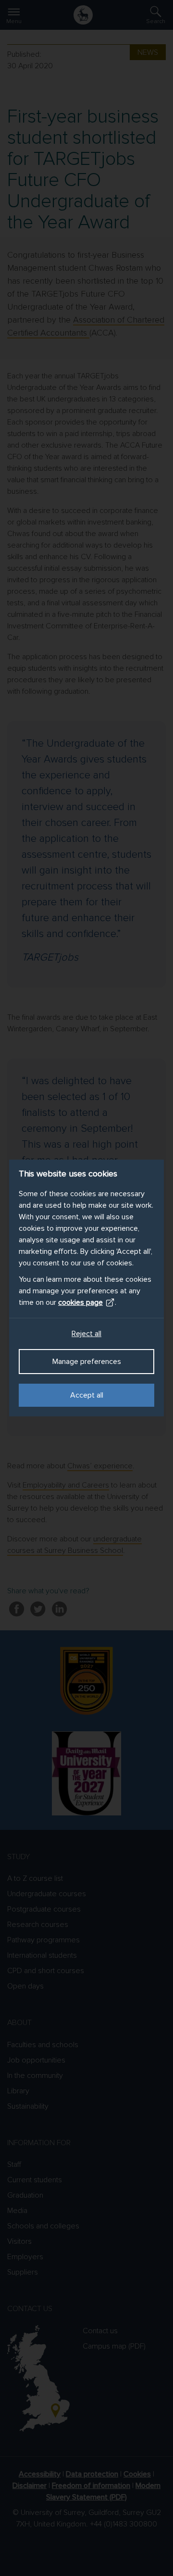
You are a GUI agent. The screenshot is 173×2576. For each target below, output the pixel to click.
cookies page (80, 1302)
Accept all (87, 1395)
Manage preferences (87, 1362)
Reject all (86, 1334)
